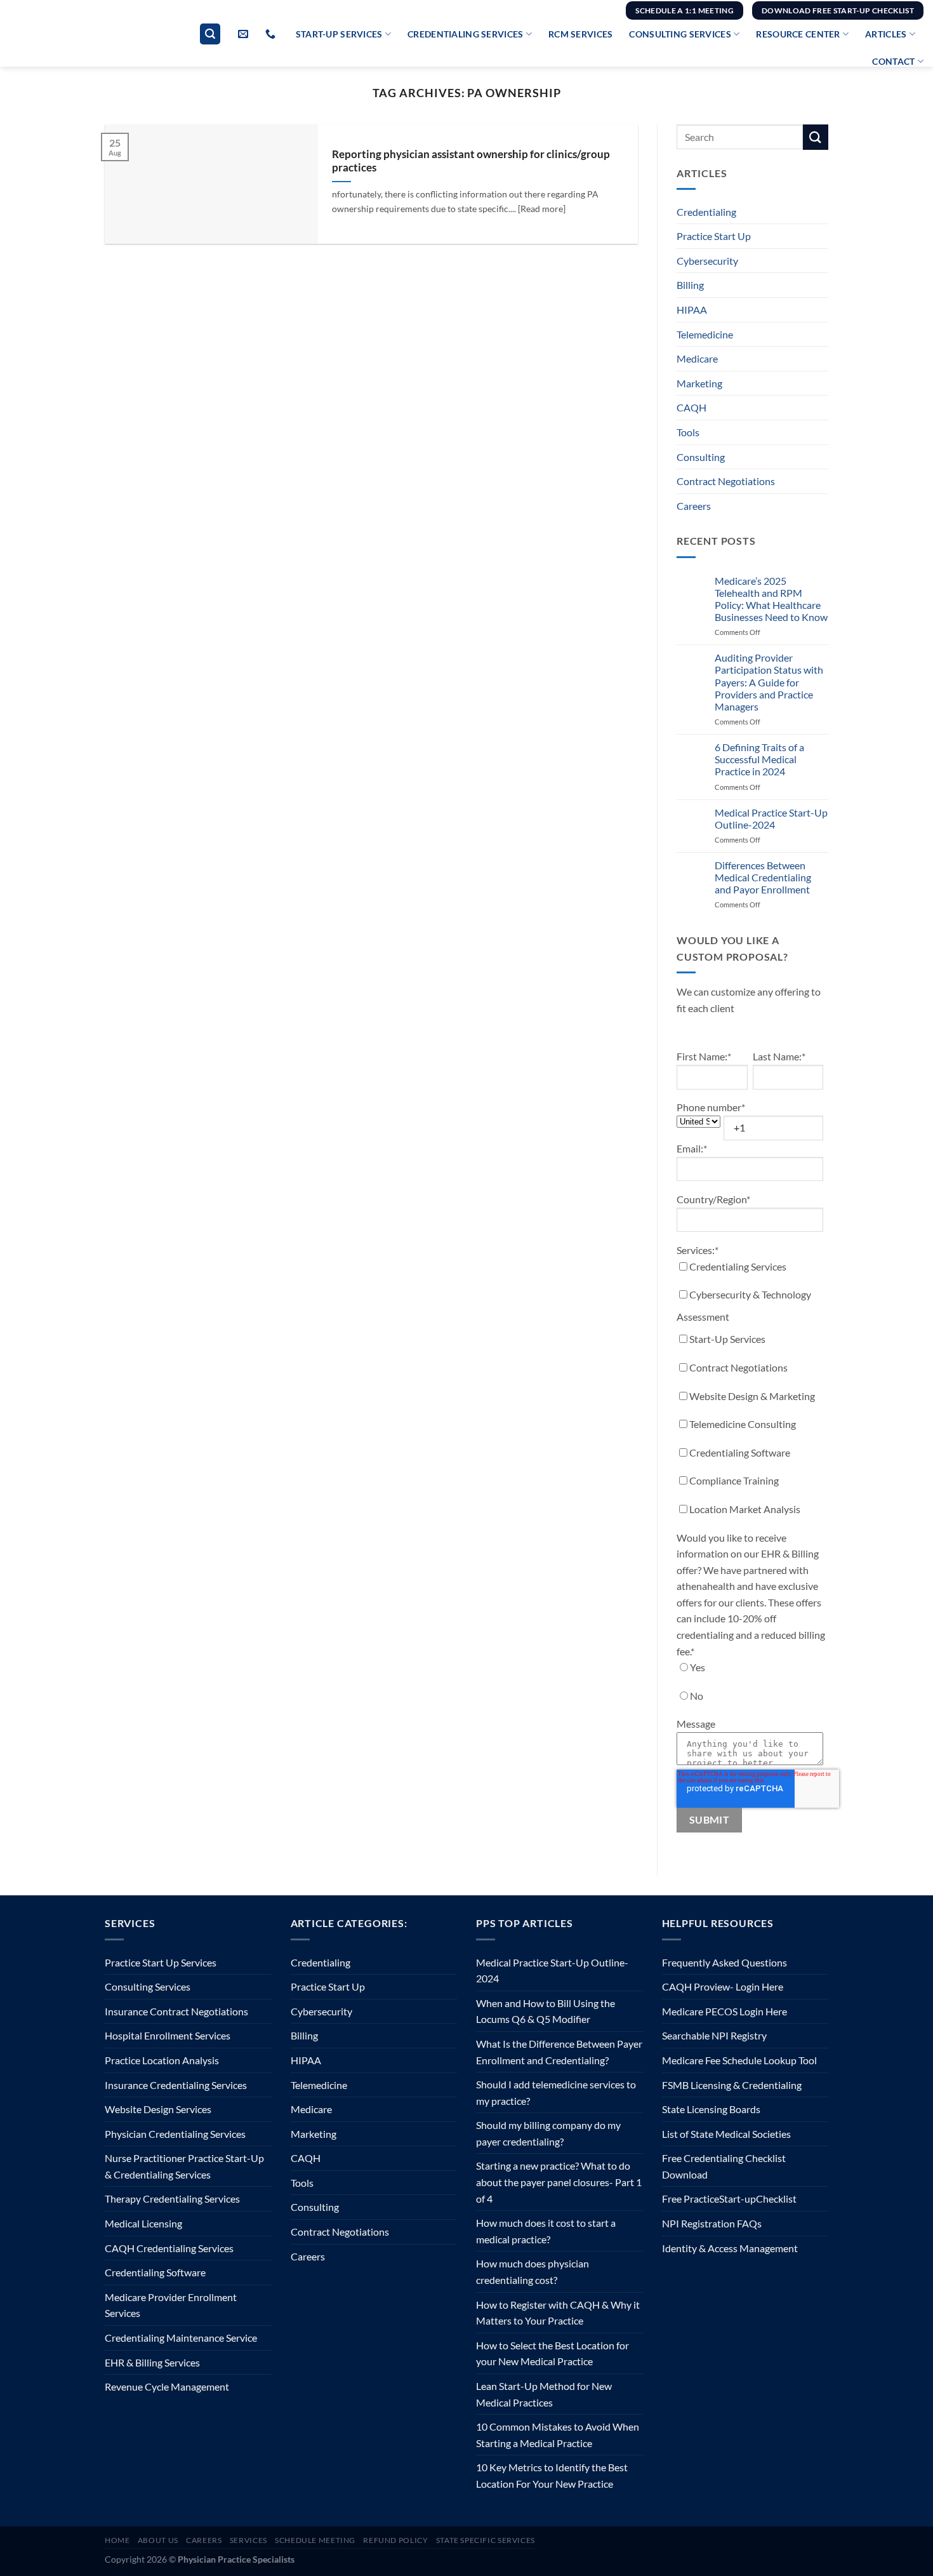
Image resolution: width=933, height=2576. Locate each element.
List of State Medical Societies (726, 2134)
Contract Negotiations (726, 481)
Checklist (776, 2199)
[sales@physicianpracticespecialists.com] (245, 34)
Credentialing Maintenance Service (181, 2338)
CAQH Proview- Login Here (723, 1986)
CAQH (691, 407)
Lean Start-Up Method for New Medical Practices (544, 2394)
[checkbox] (750, 1391)
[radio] (750, 1670)
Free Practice (691, 2199)
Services (248, 2540)
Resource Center (798, 34)
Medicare (697, 358)
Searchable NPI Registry (714, 2035)
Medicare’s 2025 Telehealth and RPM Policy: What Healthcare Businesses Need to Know (771, 599)
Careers (694, 506)
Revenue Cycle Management (167, 2386)
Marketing (699, 383)
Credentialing (706, 212)
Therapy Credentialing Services (172, 2199)
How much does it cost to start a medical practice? (546, 2231)
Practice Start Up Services (161, 1962)
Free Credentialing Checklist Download (724, 2166)
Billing (690, 285)
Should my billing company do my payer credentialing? (548, 2133)
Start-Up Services (339, 34)
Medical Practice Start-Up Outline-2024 (771, 818)
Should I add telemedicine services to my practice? (556, 2092)
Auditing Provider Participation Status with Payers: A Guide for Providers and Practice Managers (769, 682)
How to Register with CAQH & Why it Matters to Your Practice (558, 2313)
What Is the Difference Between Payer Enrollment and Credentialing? (559, 2052)
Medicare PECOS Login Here (725, 2011)
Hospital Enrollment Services (168, 2035)
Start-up (738, 2199)
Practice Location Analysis (162, 2060)
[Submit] (816, 137)
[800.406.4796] (272, 34)
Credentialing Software (155, 2272)
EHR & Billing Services (152, 2362)
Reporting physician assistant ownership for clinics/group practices (471, 161)
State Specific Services (486, 2540)
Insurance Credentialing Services (176, 2085)
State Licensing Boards (711, 2109)
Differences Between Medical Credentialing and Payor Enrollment (763, 877)
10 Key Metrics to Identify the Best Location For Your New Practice (552, 2475)
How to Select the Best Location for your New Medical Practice (553, 2353)
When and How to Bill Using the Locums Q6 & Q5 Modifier (546, 2011)
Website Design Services (158, 2109)
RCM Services (580, 34)
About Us (158, 2540)
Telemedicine (705, 334)
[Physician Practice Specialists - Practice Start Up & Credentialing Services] (78, 44)
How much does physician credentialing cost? (533, 2272)
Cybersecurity (707, 261)
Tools (688, 432)
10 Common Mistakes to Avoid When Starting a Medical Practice (558, 2435)
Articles (886, 34)
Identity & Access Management (730, 2248)
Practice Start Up (714, 236)
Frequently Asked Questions (725, 1962)
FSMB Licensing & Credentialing (732, 2085)
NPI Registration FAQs (712, 2223)
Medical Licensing (143, 2223)
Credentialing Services (465, 34)
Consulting (701, 457)
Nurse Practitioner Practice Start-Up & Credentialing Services (184, 2166)
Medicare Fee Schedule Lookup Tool (739, 2060)
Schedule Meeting (315, 2540)
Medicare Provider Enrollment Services (171, 2305)
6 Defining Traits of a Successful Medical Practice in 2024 (759, 759)
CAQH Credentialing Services (169, 2248)
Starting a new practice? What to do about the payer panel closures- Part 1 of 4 (559, 2182)
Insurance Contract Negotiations (176, 2011)
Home (117, 2540)
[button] (210, 34)
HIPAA (692, 310)
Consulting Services (680, 34)
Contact (893, 61)
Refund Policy (395, 2540)
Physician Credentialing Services (175, 2134)
